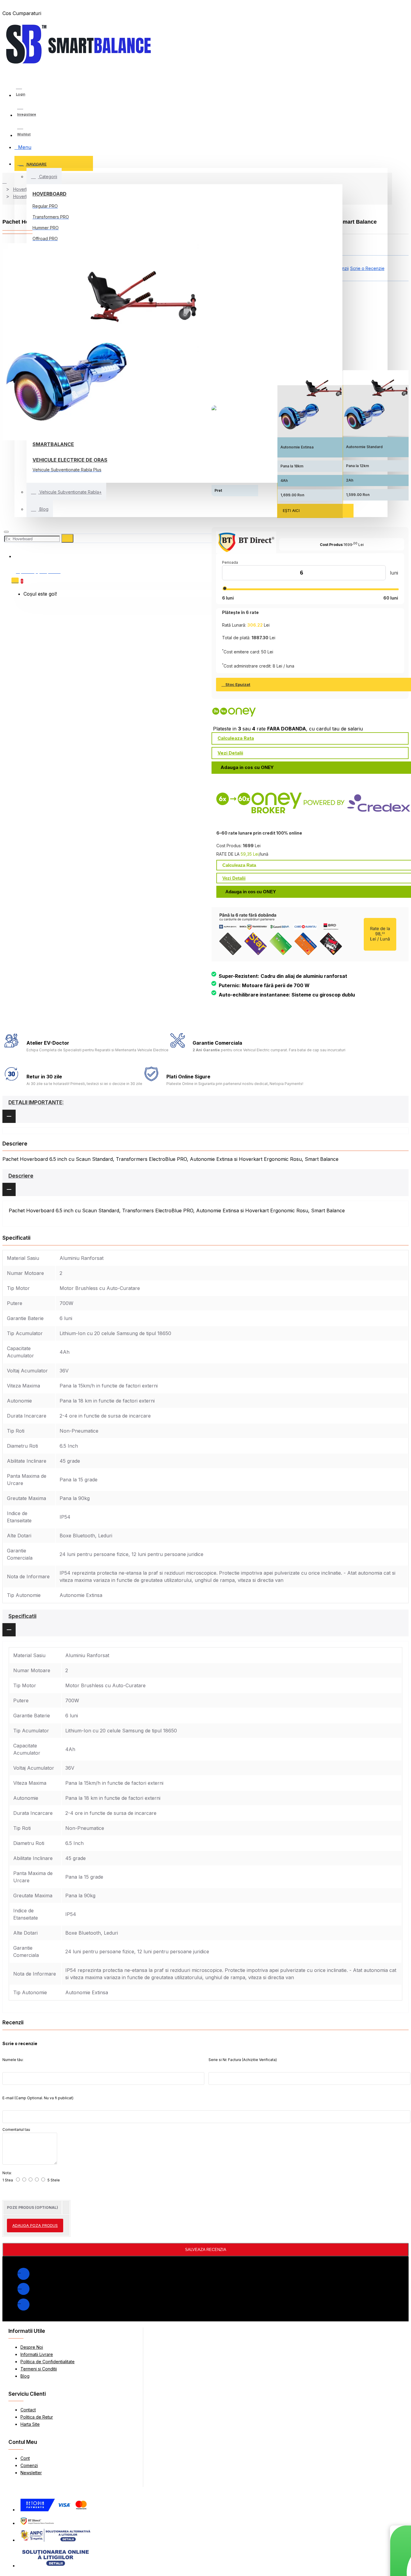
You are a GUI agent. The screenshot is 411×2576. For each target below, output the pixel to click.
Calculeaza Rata (236, 738)
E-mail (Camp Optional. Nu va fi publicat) (38, 2098)
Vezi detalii (230, 753)
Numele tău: (13, 2060)
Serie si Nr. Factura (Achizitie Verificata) (243, 2060)
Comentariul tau (16, 2130)
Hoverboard (49, 194)
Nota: (7, 2173)
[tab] (205, 1109)
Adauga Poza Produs (35, 2225)
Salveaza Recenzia (206, 2250)
